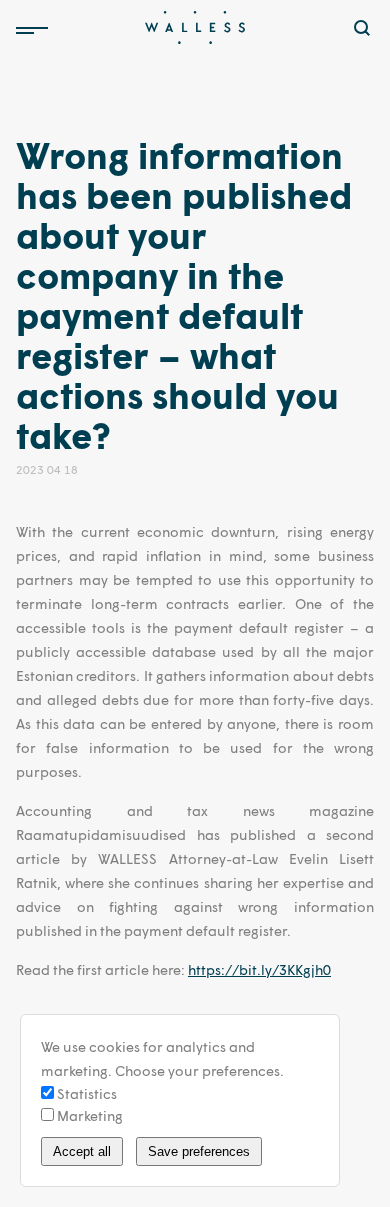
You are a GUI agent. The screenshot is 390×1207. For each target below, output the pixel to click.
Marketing (88, 1115)
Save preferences (199, 1151)
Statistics (85, 1093)
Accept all (82, 1151)
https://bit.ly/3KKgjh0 (259, 969)
